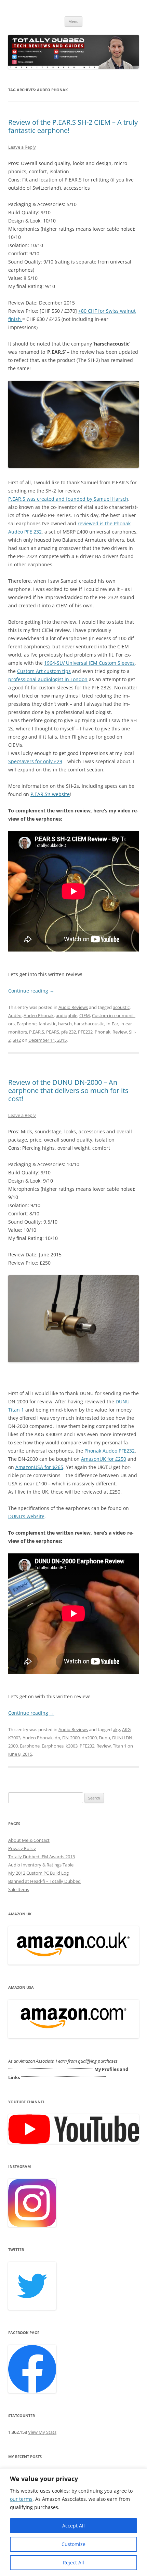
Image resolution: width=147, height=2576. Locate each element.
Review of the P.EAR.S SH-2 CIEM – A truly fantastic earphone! (73, 126)
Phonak (103, 1032)
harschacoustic (89, 1024)
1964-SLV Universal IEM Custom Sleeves (89, 663)
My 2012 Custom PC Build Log (38, 1873)
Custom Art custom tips (44, 671)
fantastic (47, 1024)
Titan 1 (120, 1746)
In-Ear (112, 1024)
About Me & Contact (29, 1840)
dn (57, 1738)
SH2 (17, 1040)
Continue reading (31, 991)
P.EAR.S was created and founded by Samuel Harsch (68, 499)
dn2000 (89, 1738)
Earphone (27, 1024)
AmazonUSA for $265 (39, 1467)
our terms (21, 2499)
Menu (73, 21)
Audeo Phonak (39, 1015)
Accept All (73, 2526)
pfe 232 (69, 1032)
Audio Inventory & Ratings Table (41, 1865)
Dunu (104, 1738)
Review (120, 1032)
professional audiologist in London (48, 679)
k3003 (72, 1746)
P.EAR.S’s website (50, 794)
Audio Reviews (73, 1007)
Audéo (15, 1015)
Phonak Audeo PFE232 (110, 1451)
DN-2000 (71, 1738)
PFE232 (85, 1032)
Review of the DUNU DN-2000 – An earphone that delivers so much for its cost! (68, 1090)
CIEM (85, 1015)
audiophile (66, 1015)
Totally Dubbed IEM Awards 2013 (42, 1857)
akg (116, 1729)
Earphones (53, 1746)
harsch (65, 1024)
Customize (73, 2544)
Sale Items (19, 1889)
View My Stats (42, 2432)
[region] (73, 2522)
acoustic (121, 1007)
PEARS (53, 1032)
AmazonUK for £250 (104, 1459)
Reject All (73, 2562)
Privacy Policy (22, 1848)
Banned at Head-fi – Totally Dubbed (44, 1881)
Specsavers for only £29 (35, 761)
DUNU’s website (26, 1516)
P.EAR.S (37, 1032)
